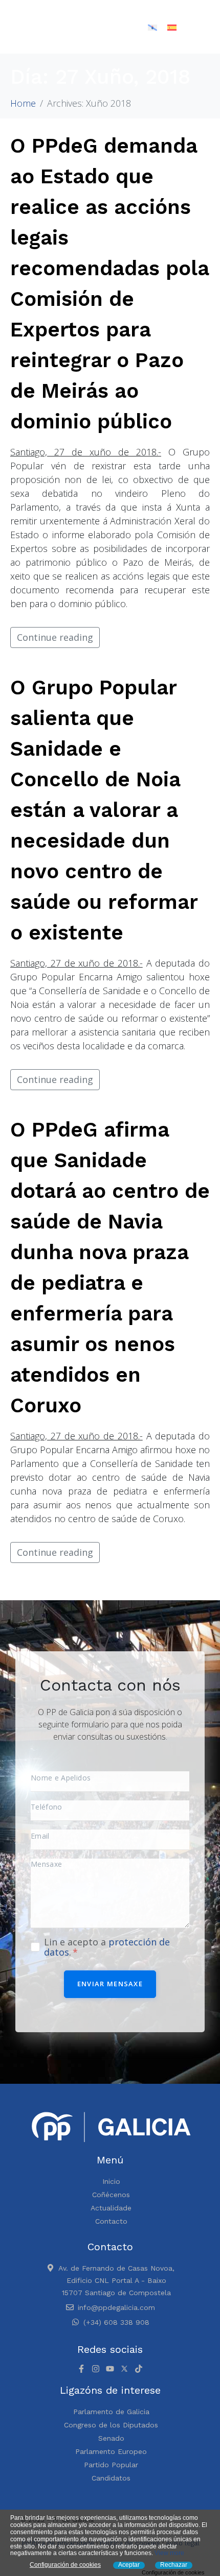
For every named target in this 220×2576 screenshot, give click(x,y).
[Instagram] (96, 2369)
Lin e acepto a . (107, 1947)
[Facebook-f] (81, 2369)
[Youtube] (110, 2369)
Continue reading (55, 637)
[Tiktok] (139, 2369)
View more (169, 2553)
